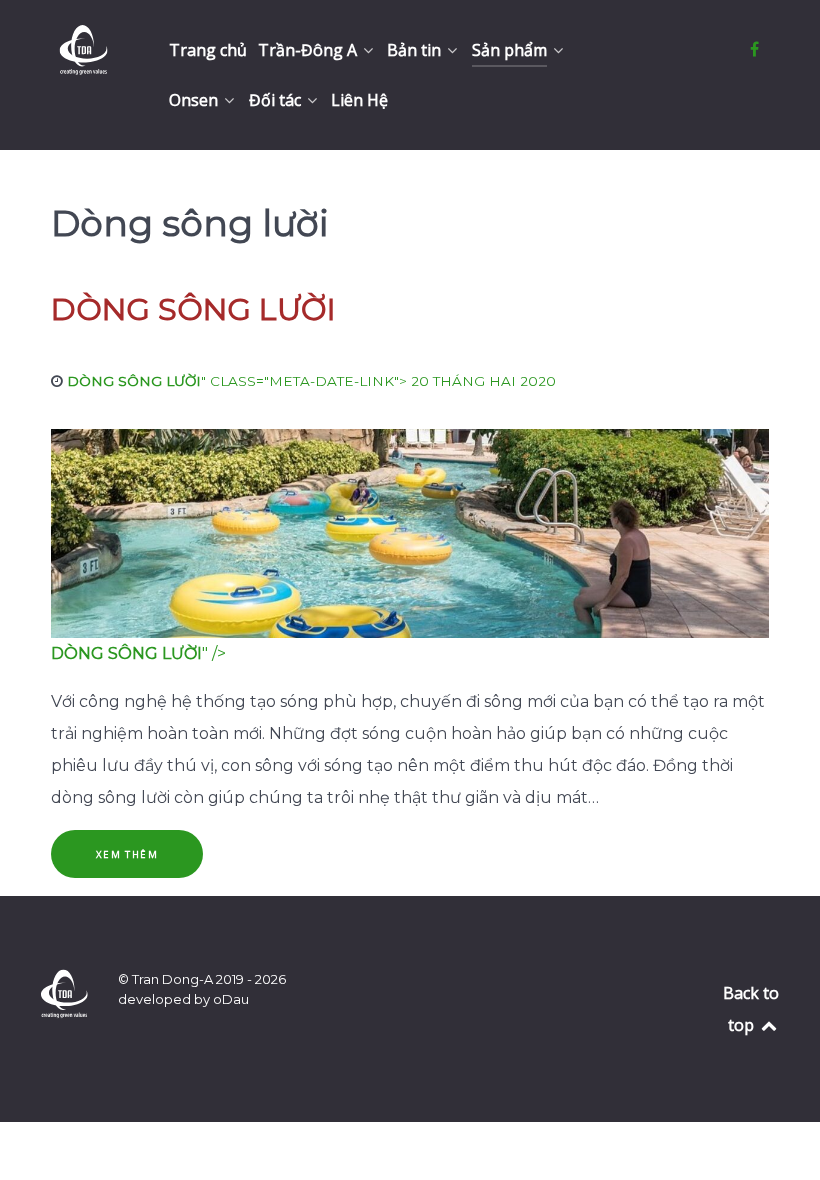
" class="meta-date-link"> (311, 381)
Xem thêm (127, 854)
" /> (138, 653)
